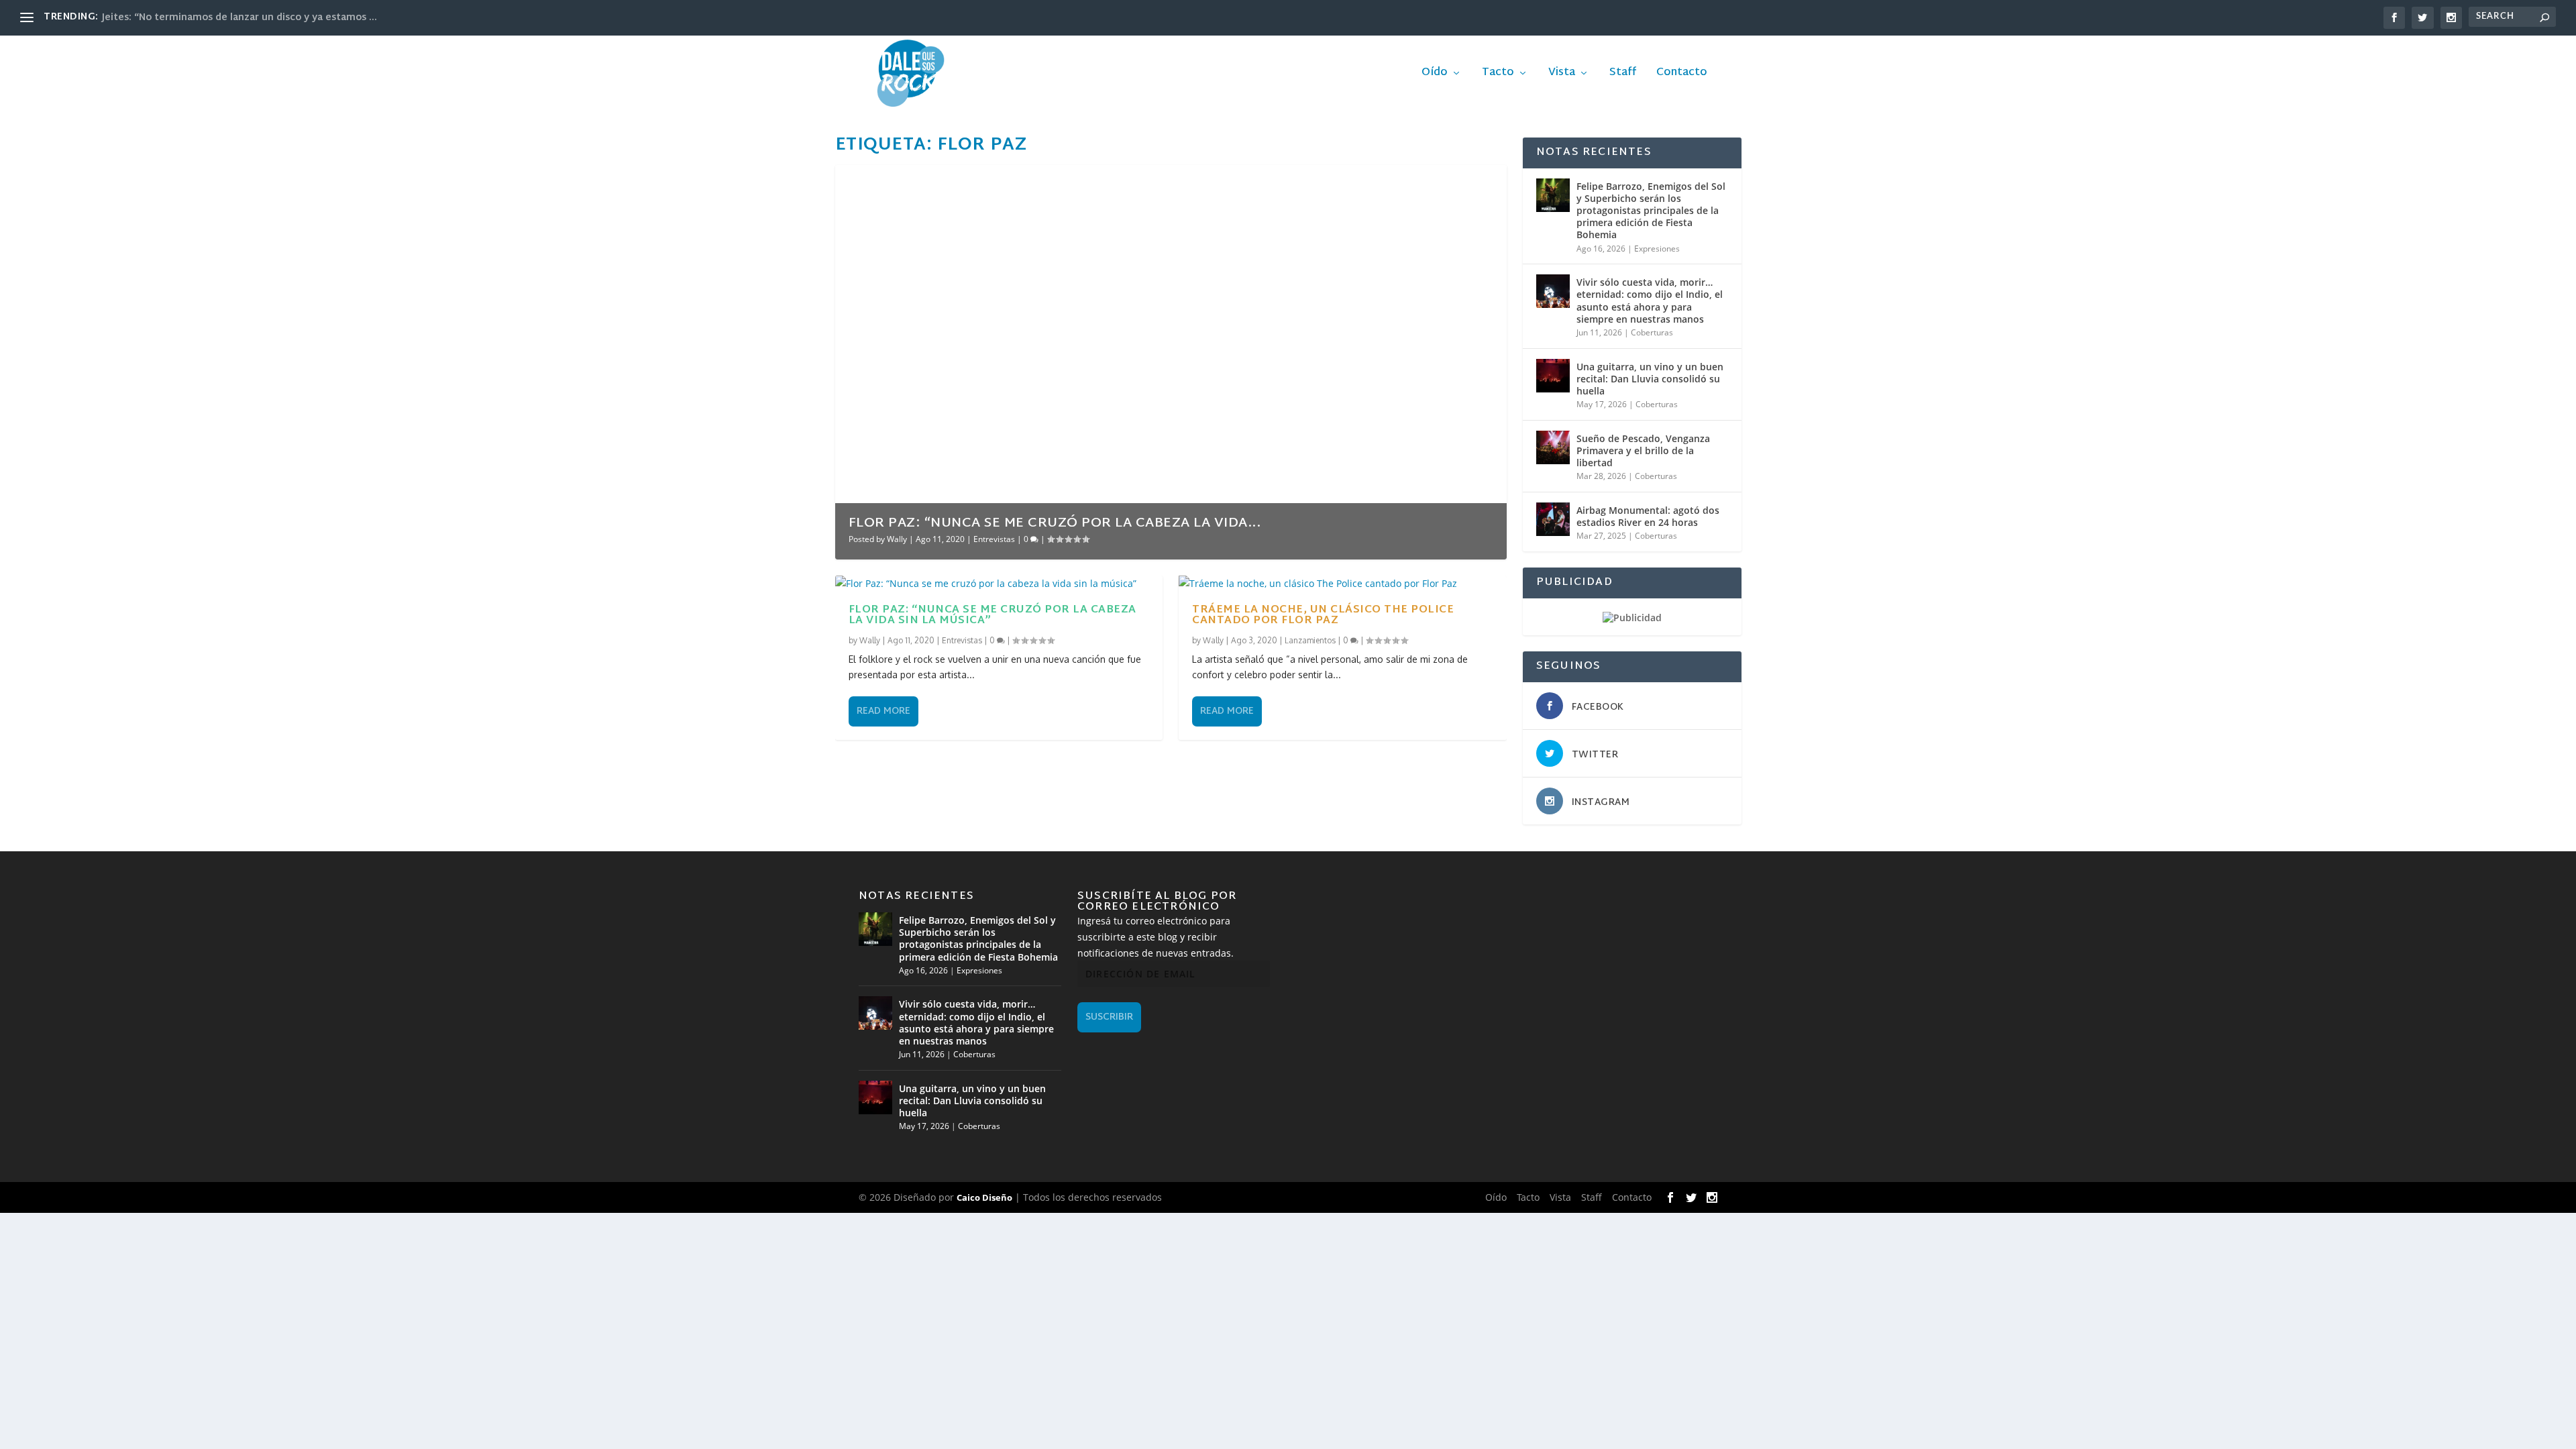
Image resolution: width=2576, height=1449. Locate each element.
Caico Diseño (984, 1197)
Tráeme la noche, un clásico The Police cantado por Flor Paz (1323, 615)
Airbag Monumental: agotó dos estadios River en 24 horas (1648, 516)
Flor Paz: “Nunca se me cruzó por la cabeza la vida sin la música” (992, 615)
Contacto (1682, 75)
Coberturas (1652, 332)
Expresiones (1657, 249)
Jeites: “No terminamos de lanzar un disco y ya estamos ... (239, 18)
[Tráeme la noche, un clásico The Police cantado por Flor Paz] (1343, 584)
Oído (1435, 75)
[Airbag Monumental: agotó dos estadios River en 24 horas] (1553, 519)
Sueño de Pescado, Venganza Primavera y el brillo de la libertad (1643, 450)
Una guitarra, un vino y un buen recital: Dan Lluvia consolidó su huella (1650, 379)
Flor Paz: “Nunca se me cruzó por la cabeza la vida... (1055, 523)
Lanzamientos (1310, 640)
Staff (1623, 75)
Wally (897, 539)
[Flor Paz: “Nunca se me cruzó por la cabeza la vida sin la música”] (999, 584)
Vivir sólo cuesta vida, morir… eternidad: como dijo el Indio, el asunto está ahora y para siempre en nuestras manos (1650, 301)
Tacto (1498, 75)
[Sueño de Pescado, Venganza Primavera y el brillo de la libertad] (1553, 447)
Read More (883, 711)
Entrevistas (994, 539)
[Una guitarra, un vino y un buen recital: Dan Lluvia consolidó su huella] (1553, 376)
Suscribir (1109, 1017)
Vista (1562, 75)
